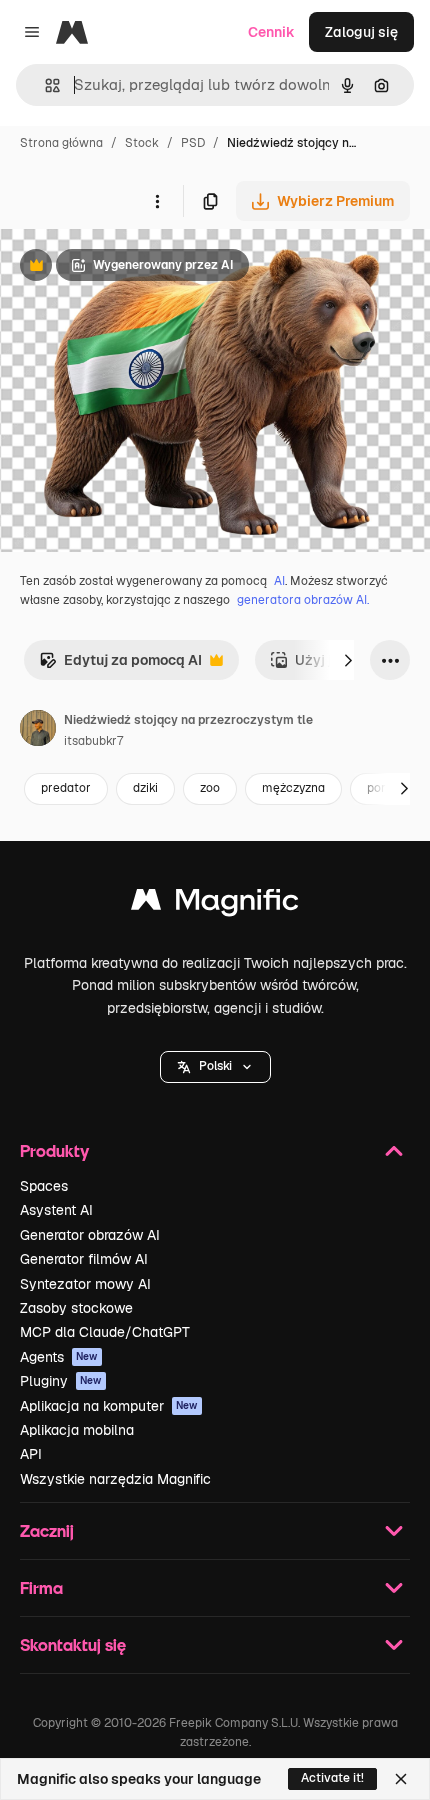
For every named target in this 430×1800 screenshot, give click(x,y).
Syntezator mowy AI (85, 1284)
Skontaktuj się (73, 1644)
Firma (41, 1587)
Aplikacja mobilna (77, 1430)
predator (66, 788)
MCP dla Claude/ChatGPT (105, 1332)
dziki (145, 788)
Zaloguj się (361, 32)
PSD (193, 143)
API (31, 1454)
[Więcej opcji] (157, 201)
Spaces (44, 1186)
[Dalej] (348, 660)
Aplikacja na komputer (109, 1406)
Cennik (271, 32)
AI (279, 581)
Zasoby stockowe (76, 1308)
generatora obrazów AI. (303, 600)
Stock (142, 143)
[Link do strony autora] (38, 731)
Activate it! (332, 1778)
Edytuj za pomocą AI (120, 665)
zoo (210, 788)
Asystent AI (56, 1210)
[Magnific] (215, 904)
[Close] (401, 1779)
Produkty (54, 1150)
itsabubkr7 (93, 741)
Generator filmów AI (84, 1259)
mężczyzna (293, 788)
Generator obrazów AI (90, 1235)
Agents (59, 1357)
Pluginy (61, 1381)
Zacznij (47, 1530)
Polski (215, 1066)
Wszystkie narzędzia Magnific (115, 1479)
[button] (215, 1067)
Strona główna (61, 143)
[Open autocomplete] (44, 85)
